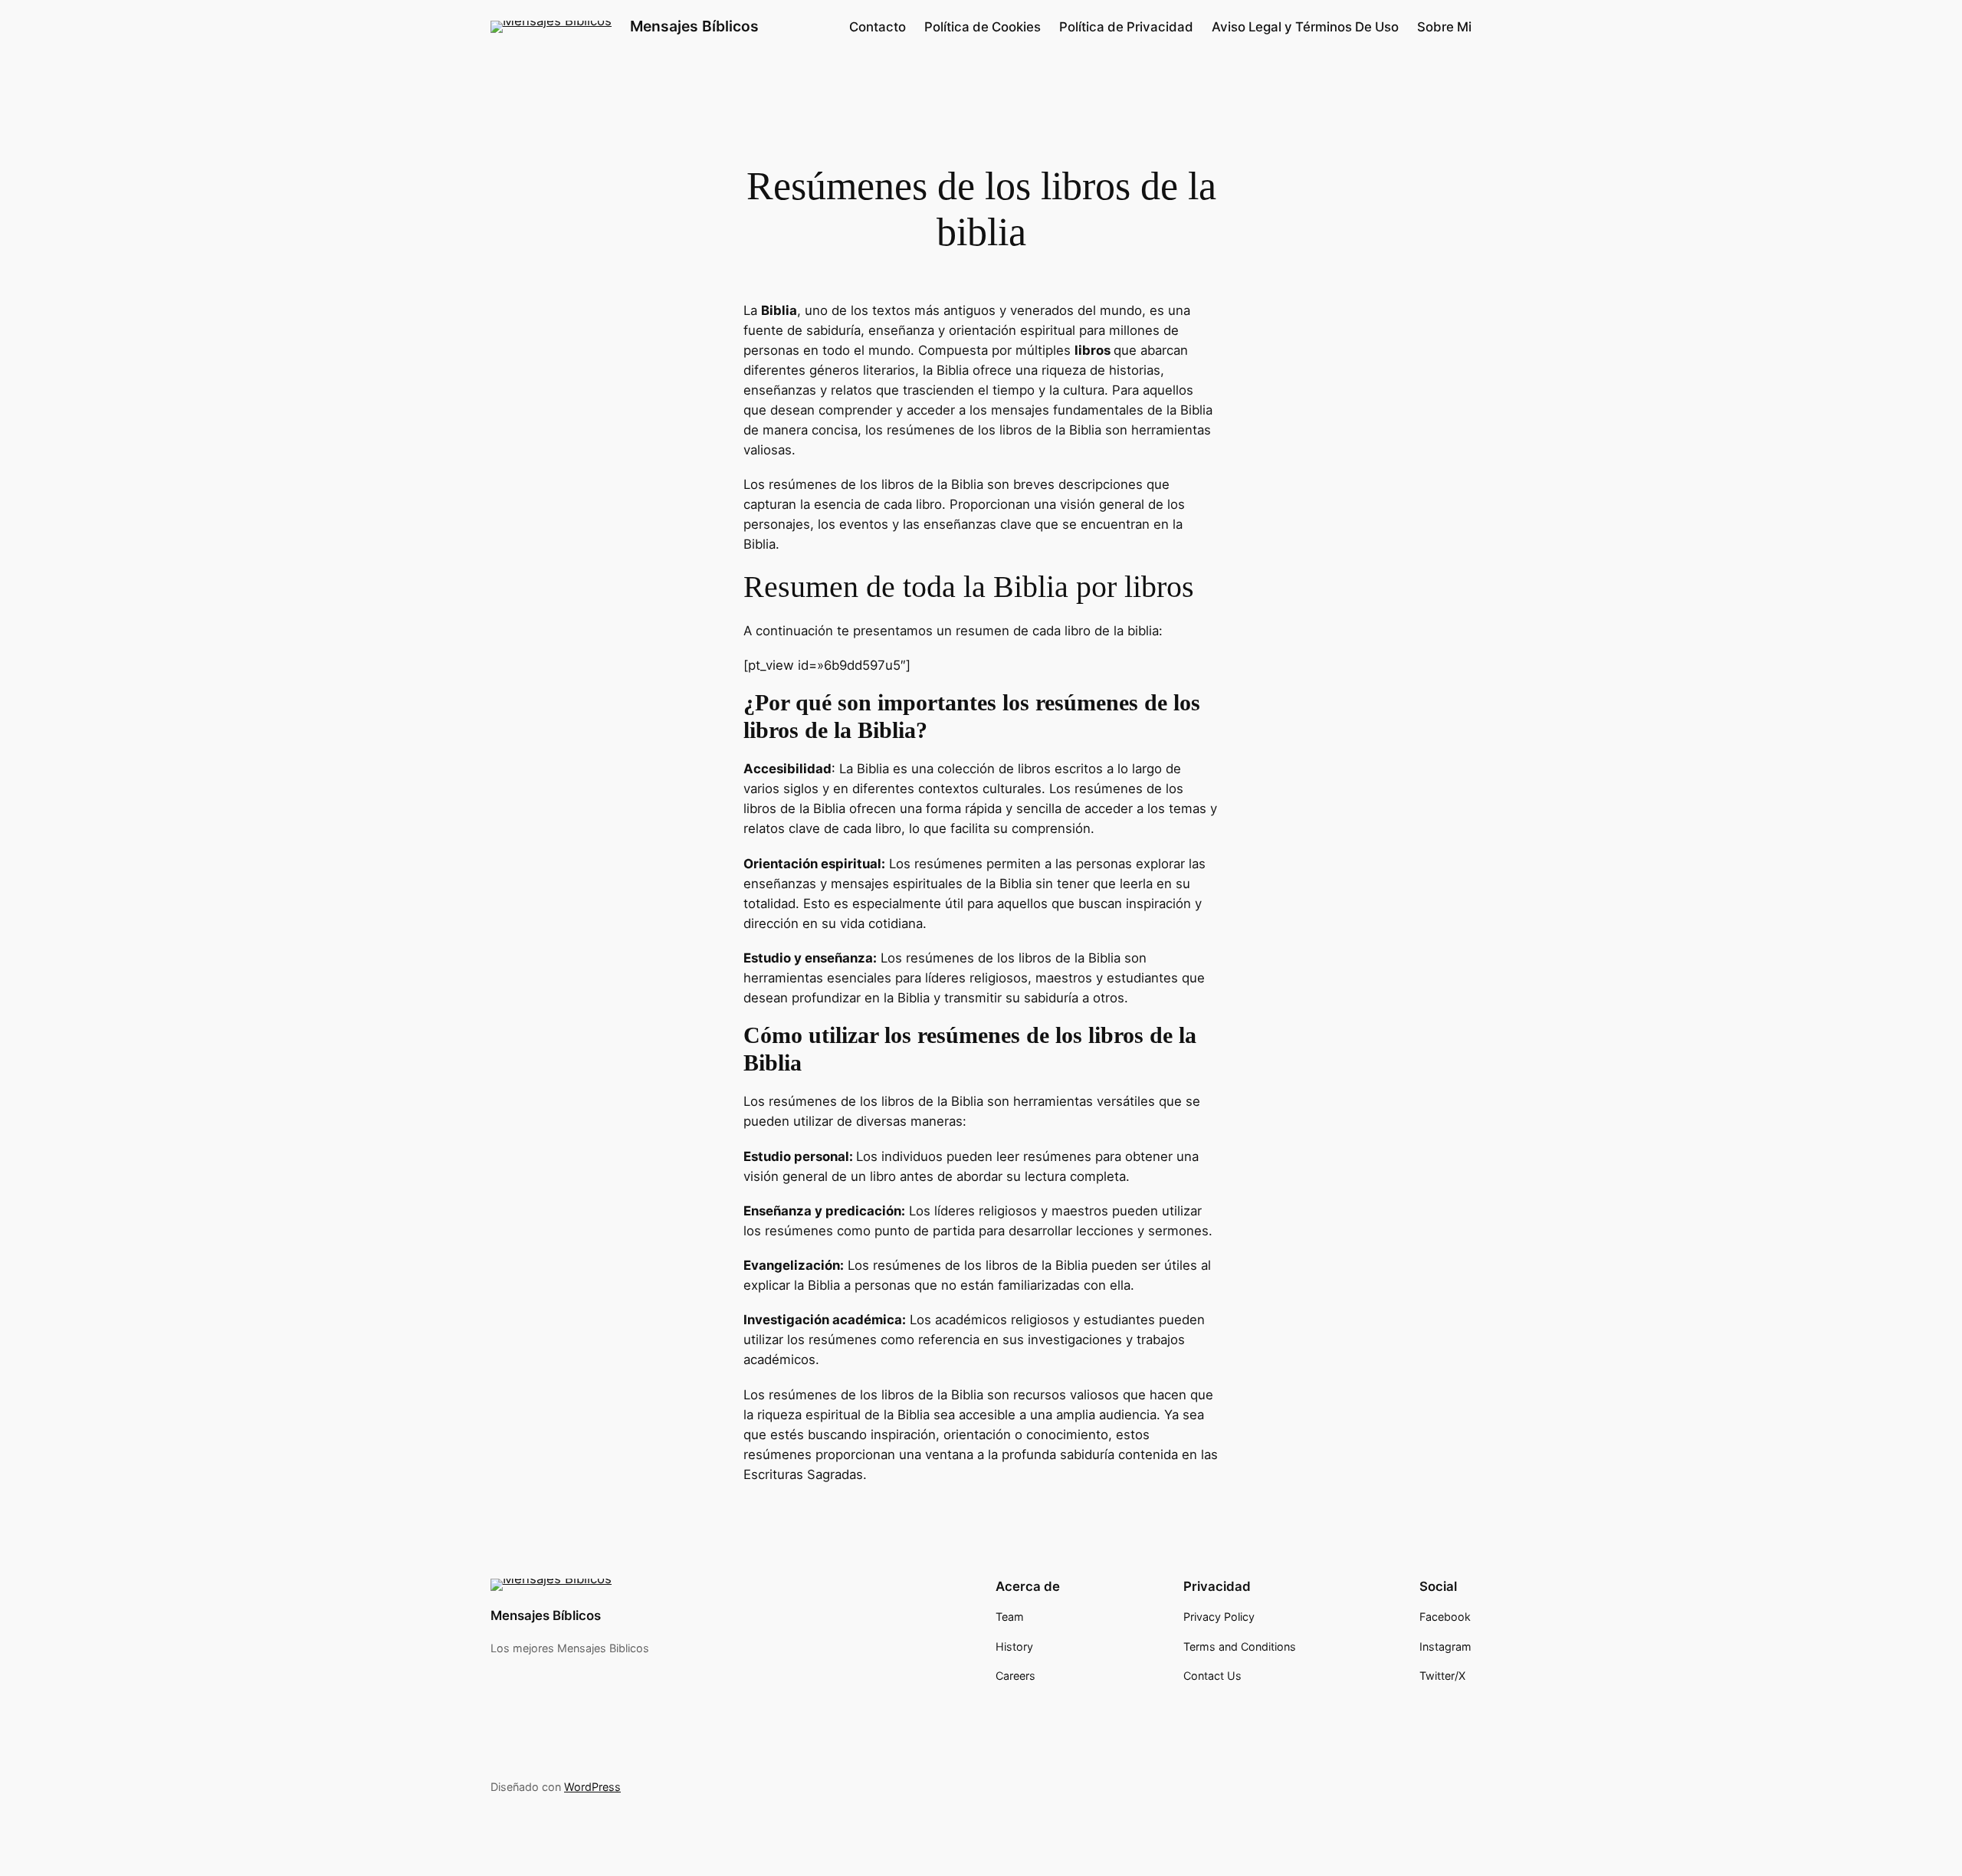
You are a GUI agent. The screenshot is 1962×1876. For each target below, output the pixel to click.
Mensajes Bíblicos (694, 26)
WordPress (592, 1787)
